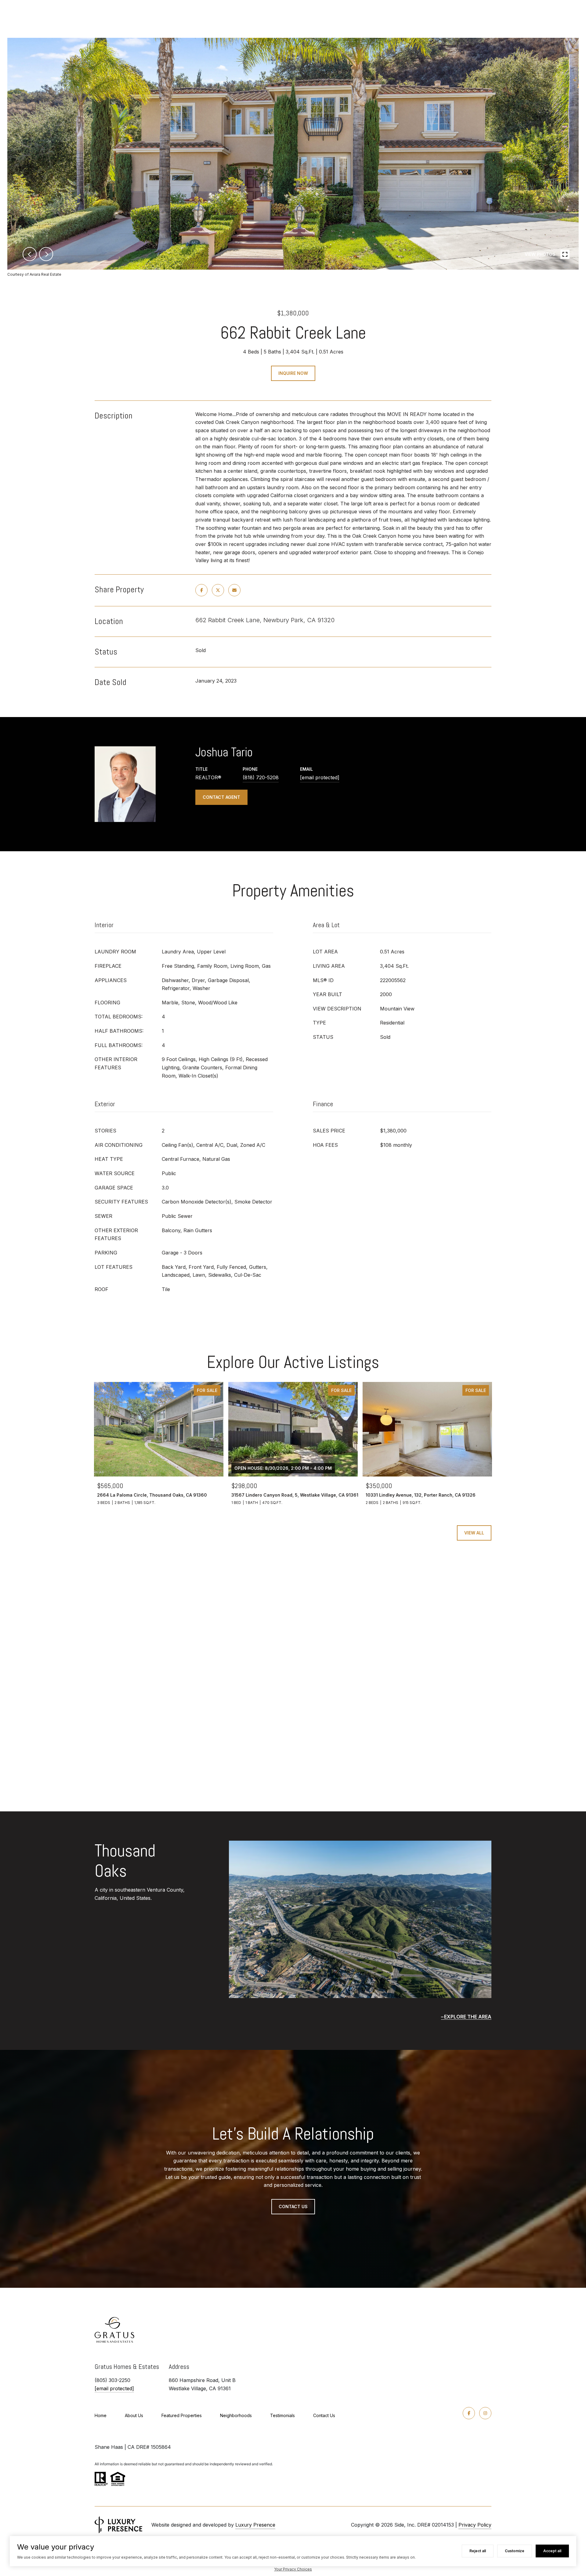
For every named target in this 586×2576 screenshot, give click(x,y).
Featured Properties (182, 2415)
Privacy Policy (475, 2525)
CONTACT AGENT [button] (221, 797)
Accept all (552, 2551)
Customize (515, 2551)
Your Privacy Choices (293, 2569)
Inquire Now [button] (293, 373)
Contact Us (324, 2415)
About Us (134, 2415)
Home (101, 2415)
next (46, 254)
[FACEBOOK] (469, 2413)
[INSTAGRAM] (485, 2413)
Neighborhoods (236, 2415)
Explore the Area (468, 2017)
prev (30, 254)
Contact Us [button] (293, 2206)
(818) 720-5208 (261, 777)
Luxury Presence (255, 2525)
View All (474, 1533)
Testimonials (282, 2415)
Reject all (478, 2551)
